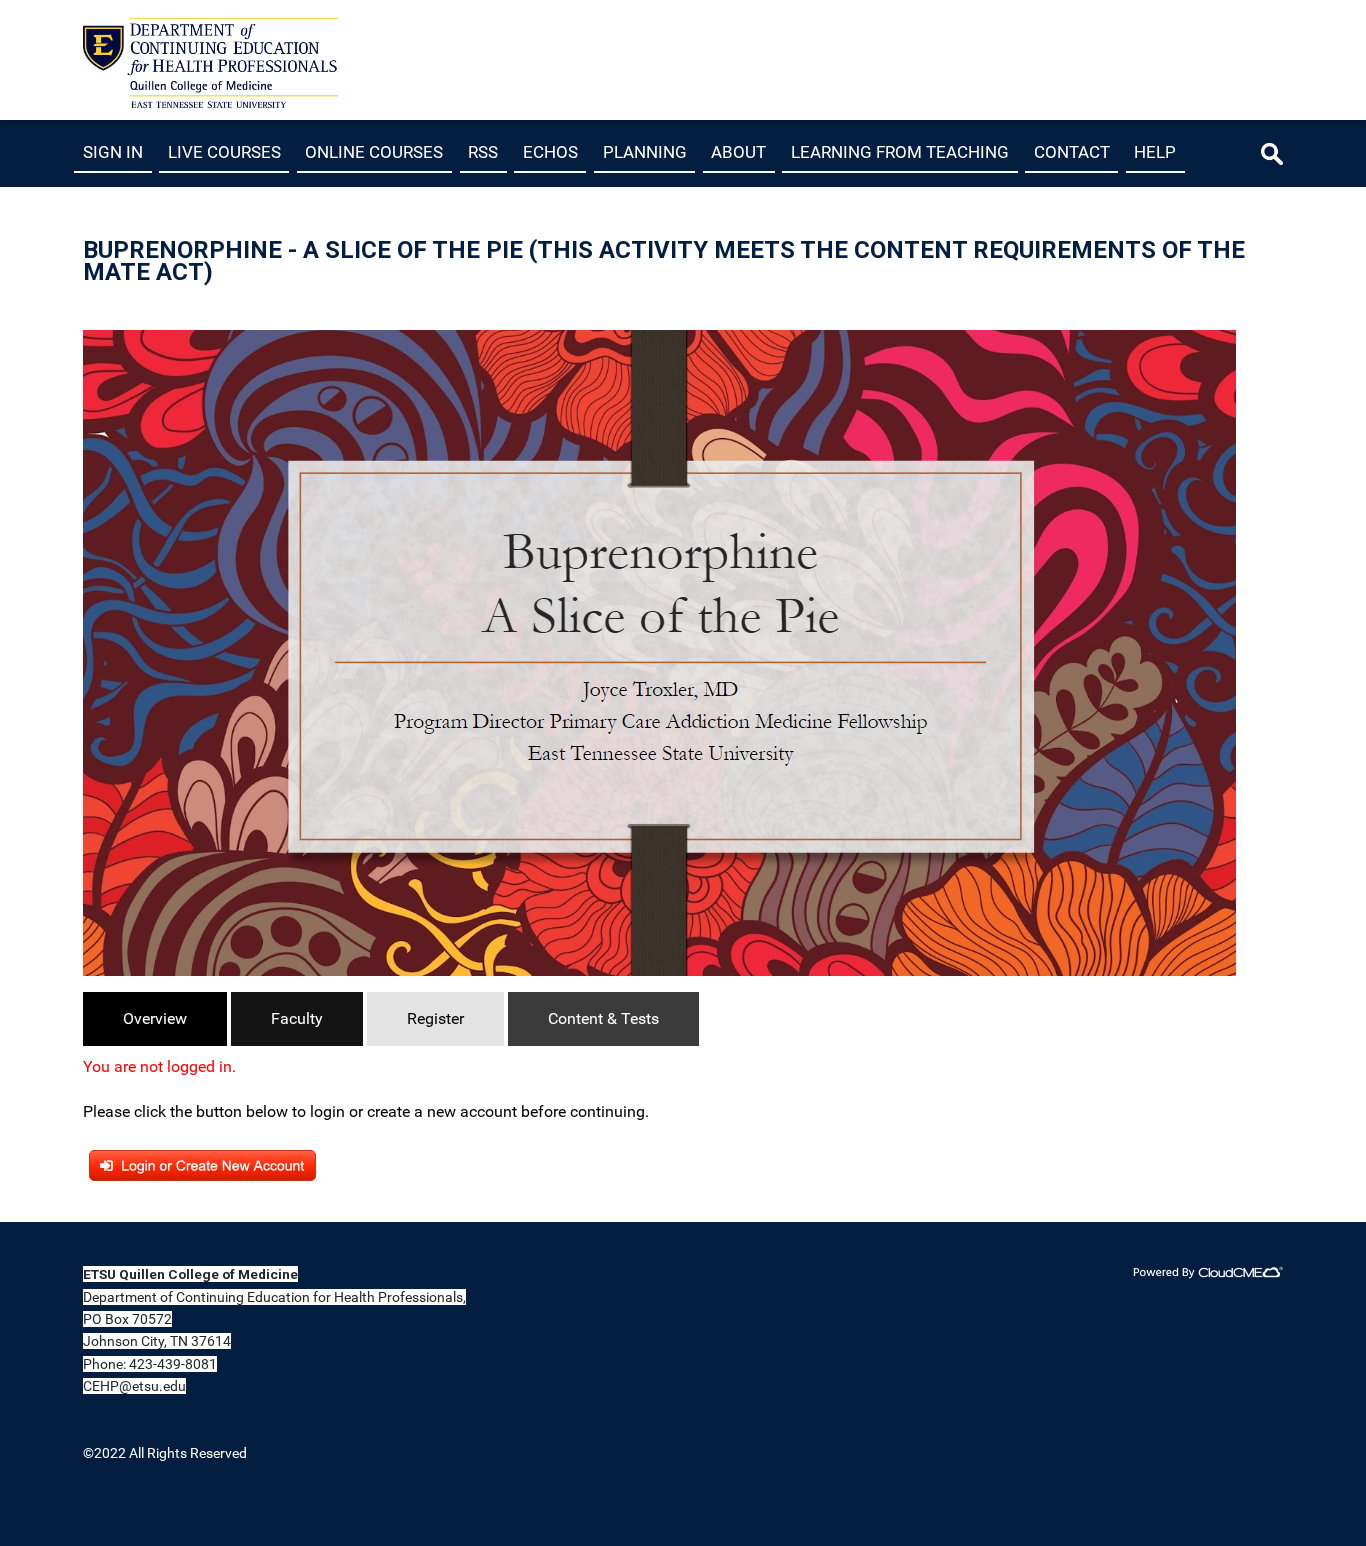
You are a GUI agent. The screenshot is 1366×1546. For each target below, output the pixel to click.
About (738, 152)
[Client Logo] (210, 102)
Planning (645, 152)
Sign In (113, 152)
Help (1155, 152)
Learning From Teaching (900, 152)
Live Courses (224, 152)
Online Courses (374, 152)
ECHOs (550, 152)
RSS (483, 152)
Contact (1072, 152)
